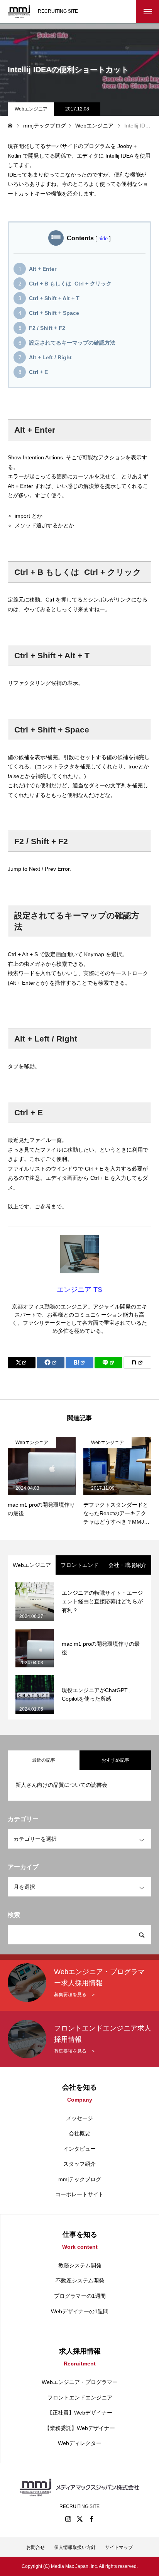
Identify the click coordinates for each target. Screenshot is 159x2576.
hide (103, 239)
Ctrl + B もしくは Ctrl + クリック (70, 284)
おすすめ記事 (115, 1760)
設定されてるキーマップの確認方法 (72, 343)
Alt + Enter (43, 269)
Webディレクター (80, 2443)
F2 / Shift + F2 (47, 328)
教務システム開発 (80, 2265)
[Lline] (108, 1363)
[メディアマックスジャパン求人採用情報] (19, 12)
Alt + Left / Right (50, 357)
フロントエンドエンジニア (80, 2398)
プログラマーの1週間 (80, 2296)
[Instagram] (68, 2519)
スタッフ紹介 (79, 2164)
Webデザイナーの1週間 (80, 2311)
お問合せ (36, 2547)
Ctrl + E (38, 372)
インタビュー (79, 2149)
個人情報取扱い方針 (75, 2547)
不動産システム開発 (80, 2280)
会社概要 (79, 2133)
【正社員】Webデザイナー (80, 2413)
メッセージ (79, 2118)
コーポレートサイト (79, 2194)
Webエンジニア (31, 109)
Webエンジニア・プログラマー (80, 2382)
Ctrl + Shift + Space (54, 313)
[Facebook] (91, 2519)
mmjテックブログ (80, 2179)
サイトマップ (119, 2547)
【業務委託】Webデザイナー (80, 2428)
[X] (79, 2519)
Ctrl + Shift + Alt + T (54, 298)
